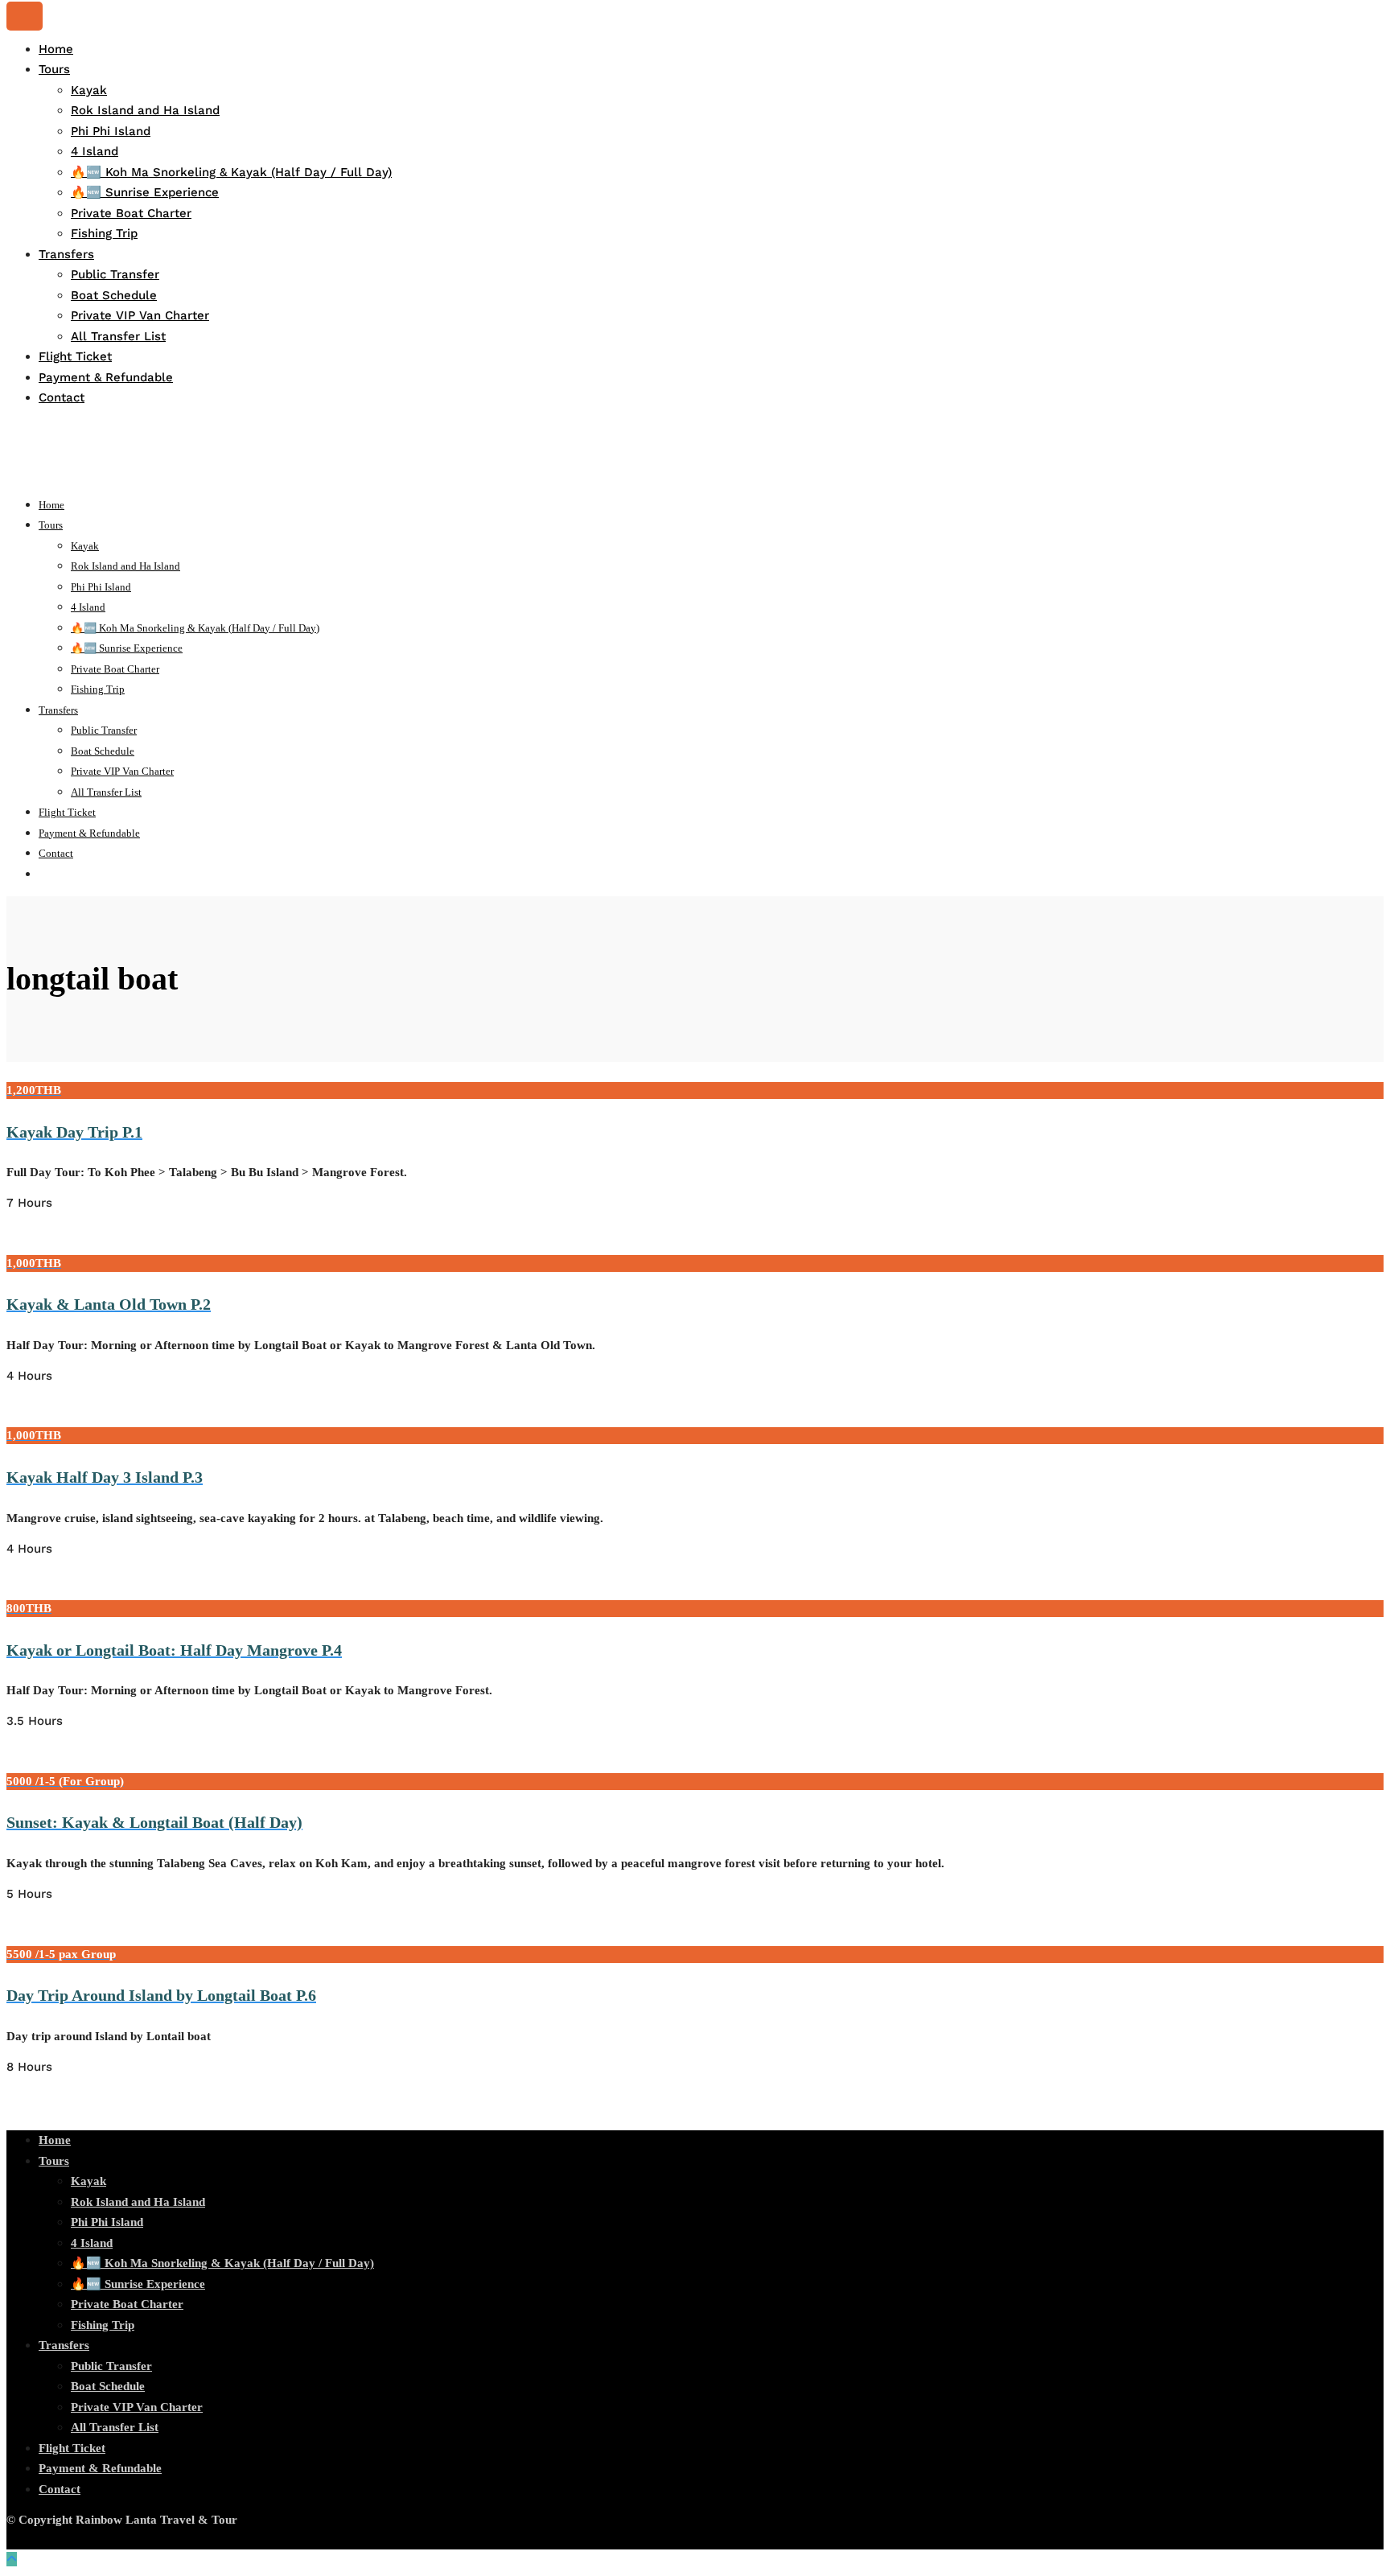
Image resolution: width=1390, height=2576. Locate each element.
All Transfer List (118, 336)
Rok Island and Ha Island (145, 110)
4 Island (95, 151)
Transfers (66, 254)
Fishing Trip (104, 233)
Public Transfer (115, 274)
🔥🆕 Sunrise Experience (145, 192)
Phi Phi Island (111, 131)
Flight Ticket (75, 356)
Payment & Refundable (106, 377)
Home (56, 49)
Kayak (89, 90)
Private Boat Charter (131, 213)
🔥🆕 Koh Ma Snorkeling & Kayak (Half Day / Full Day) (231, 172)
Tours (54, 69)
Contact (62, 397)
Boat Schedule (114, 295)
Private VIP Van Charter (140, 315)
